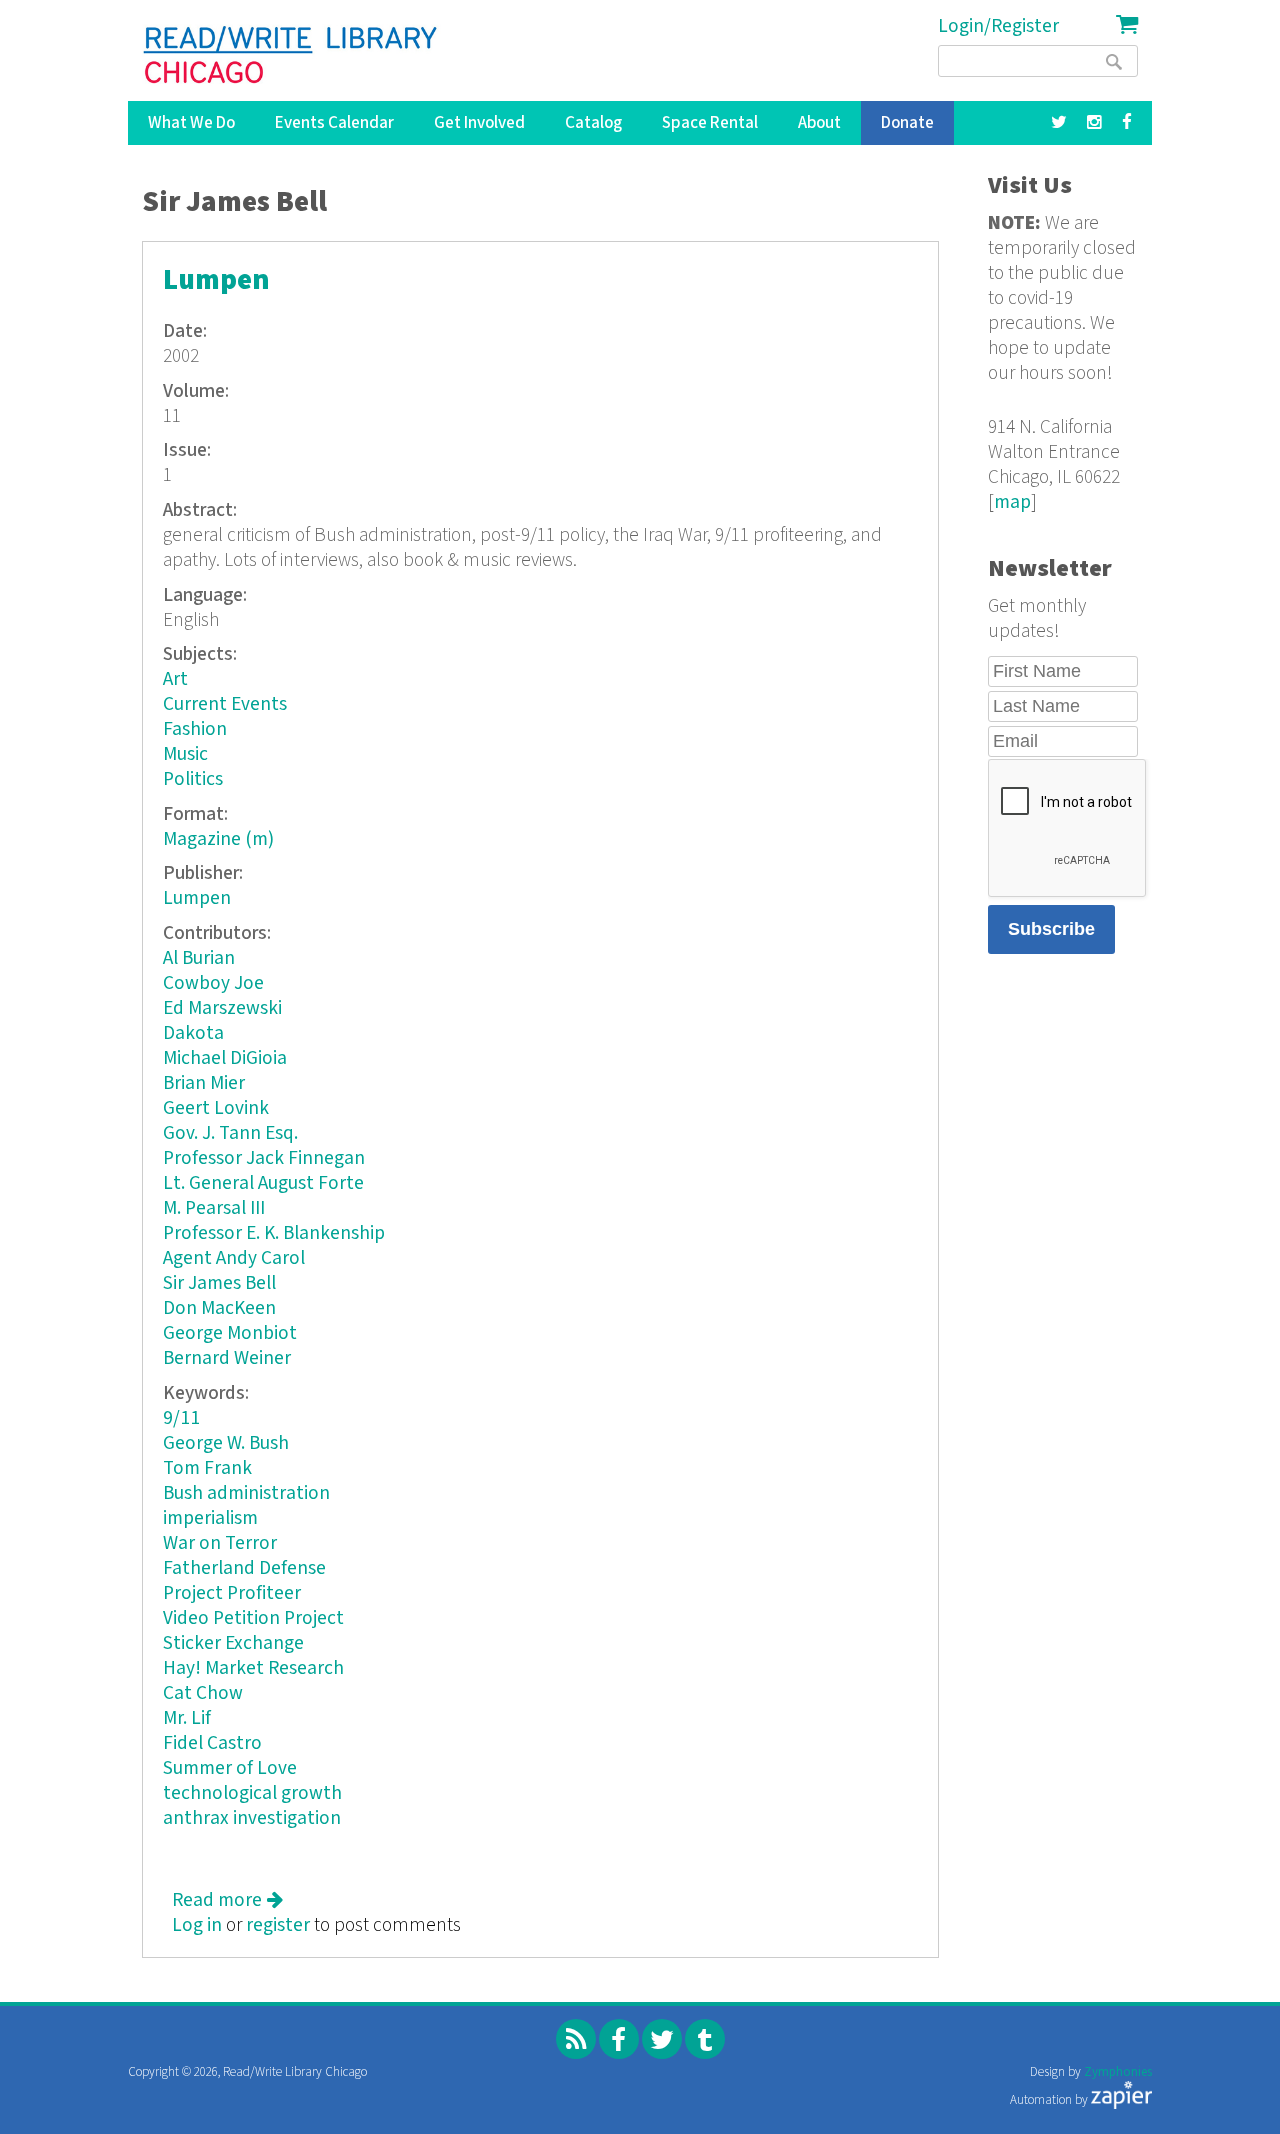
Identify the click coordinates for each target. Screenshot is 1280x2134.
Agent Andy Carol (234, 1258)
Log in (197, 1925)
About (819, 123)
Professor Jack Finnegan (264, 1158)
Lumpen (216, 280)
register (278, 1925)
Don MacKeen (219, 1308)
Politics (193, 779)
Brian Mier (204, 1083)
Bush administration (246, 1493)
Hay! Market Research (253, 1668)
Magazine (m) (218, 839)
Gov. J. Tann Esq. (230, 1133)
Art (175, 679)
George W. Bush (226, 1443)
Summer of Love (230, 1768)
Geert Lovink (216, 1108)
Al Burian (199, 958)
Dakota (193, 1033)
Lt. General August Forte (263, 1183)
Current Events (225, 704)
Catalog (593, 123)
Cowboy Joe (213, 983)
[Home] (291, 55)
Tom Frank (207, 1468)
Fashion (195, 729)
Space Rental (710, 123)
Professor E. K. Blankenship (274, 1233)
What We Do (191, 123)
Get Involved (479, 123)
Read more (227, 1900)
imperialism (210, 1518)
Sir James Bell (219, 1283)
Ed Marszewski (222, 1008)
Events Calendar (334, 123)
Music (185, 754)
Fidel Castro (212, 1743)
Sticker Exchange (233, 1643)
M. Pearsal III (214, 1208)
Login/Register (998, 26)
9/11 (181, 1418)
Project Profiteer (232, 1593)
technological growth (252, 1793)
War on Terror (220, 1543)
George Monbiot (230, 1333)
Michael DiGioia (225, 1058)
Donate (907, 123)
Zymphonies (1118, 2072)
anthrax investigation (252, 1818)
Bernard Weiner (227, 1358)
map (1012, 502)
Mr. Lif (187, 1718)
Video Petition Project (253, 1618)
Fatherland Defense (244, 1568)
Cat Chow (203, 1693)
